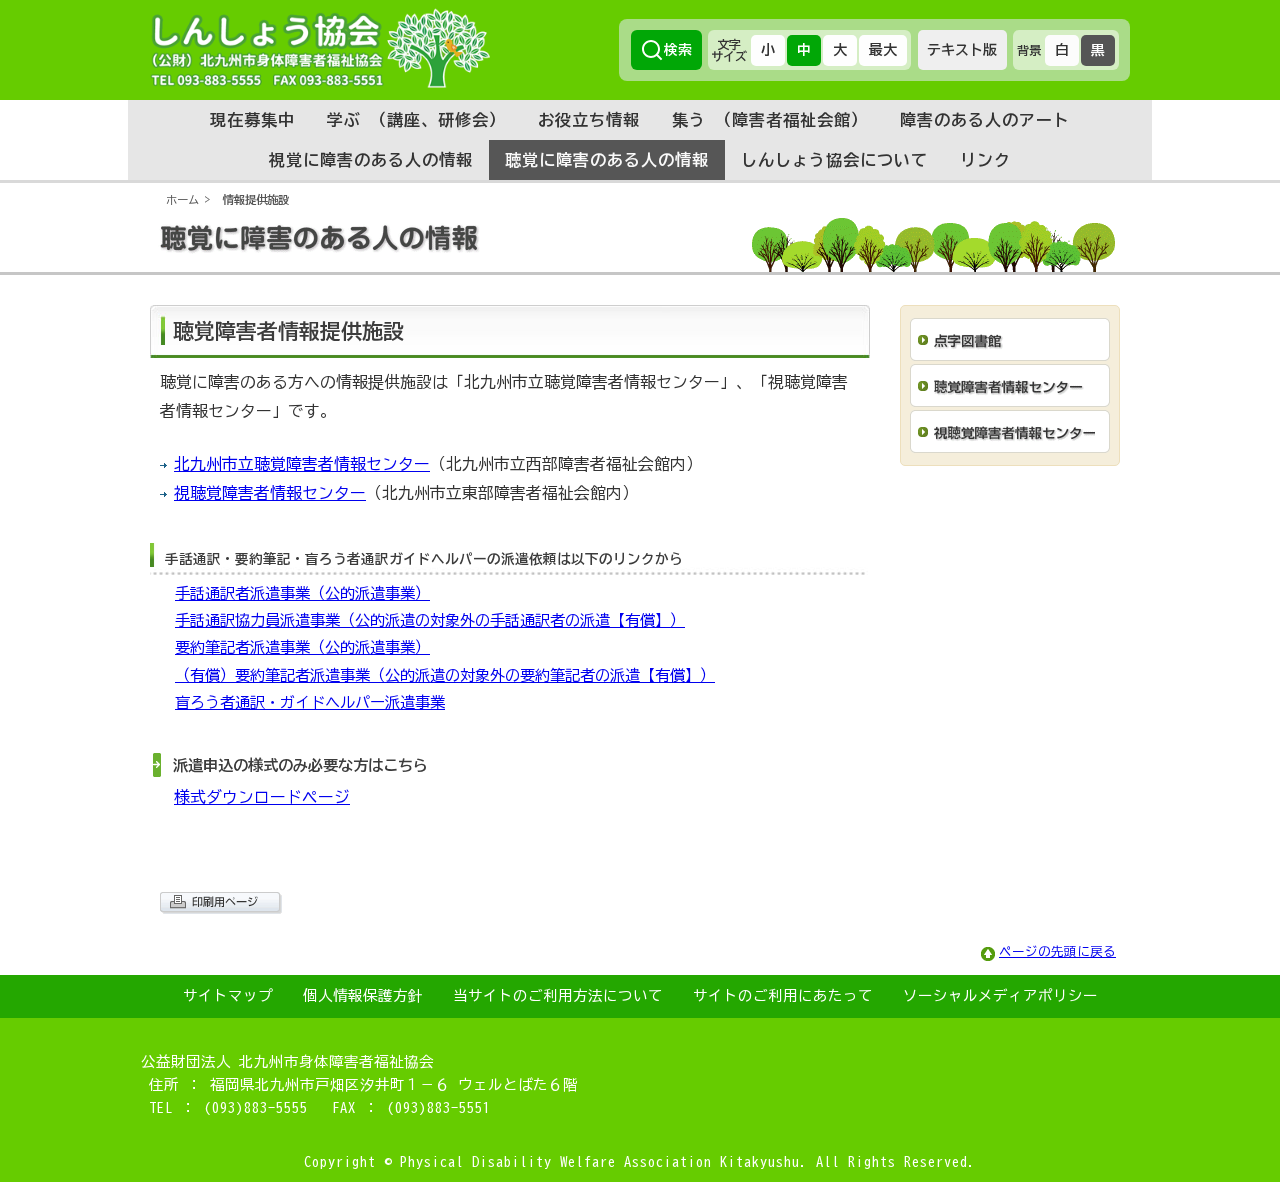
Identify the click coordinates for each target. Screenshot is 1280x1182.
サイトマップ (228, 995)
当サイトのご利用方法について (558, 995)
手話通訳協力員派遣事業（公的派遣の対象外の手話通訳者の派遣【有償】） (430, 620)
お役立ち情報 (589, 120)
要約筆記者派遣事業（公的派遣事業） (302, 647)
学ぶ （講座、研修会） (416, 120)
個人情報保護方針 (363, 995)
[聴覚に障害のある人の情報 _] (640, 267)
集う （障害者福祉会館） (770, 120)
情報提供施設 (256, 199)
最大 (883, 50)
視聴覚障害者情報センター (270, 493)
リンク (985, 160)
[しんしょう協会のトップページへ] (320, 48)
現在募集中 (252, 120)
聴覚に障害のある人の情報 (607, 160)
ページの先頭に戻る (1057, 951)
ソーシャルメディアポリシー (1000, 995)
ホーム (182, 199)
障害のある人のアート (985, 120)
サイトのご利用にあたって (783, 995)
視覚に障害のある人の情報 (371, 160)
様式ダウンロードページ (262, 797)
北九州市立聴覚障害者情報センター (302, 464)
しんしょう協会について (834, 160)
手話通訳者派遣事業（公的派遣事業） (302, 593)
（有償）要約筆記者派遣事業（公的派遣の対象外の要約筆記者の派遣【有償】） (445, 675)
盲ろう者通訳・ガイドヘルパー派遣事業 (310, 702)
